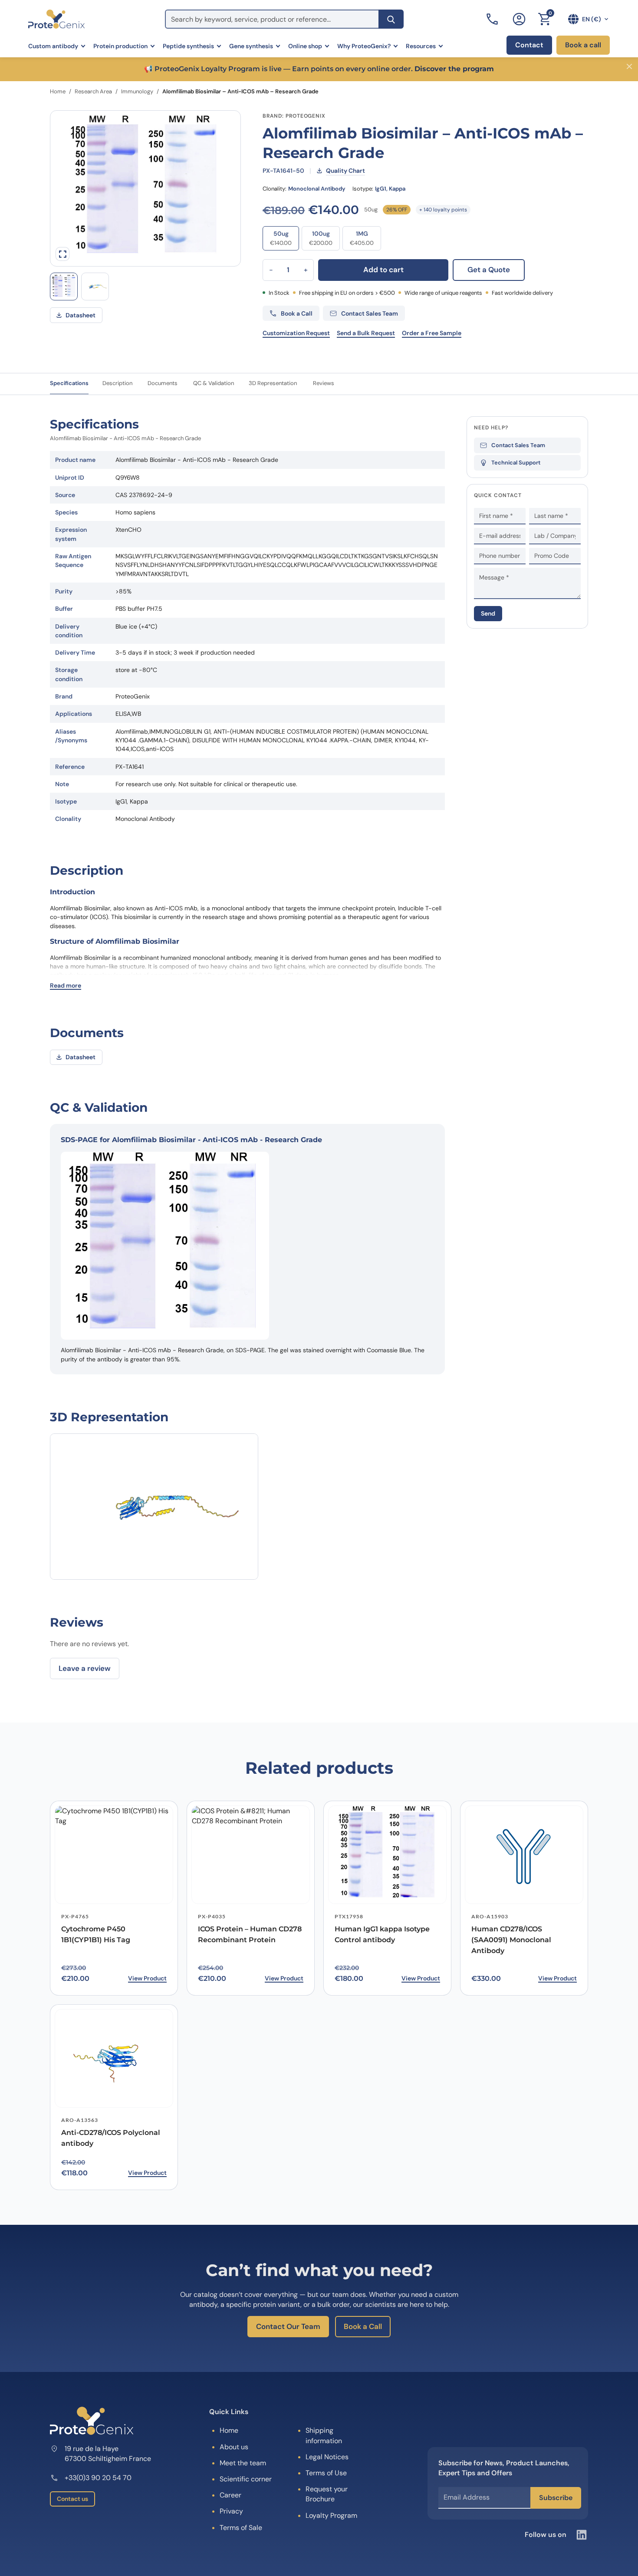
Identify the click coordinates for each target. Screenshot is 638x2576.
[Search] (391, 19)
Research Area (93, 91)
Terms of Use (326, 2473)
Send (488, 614)
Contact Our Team (288, 2326)
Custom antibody (53, 46)
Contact (529, 45)
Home (58, 91)
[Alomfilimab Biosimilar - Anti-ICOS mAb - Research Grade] (95, 287)
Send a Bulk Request (366, 333)
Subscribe (556, 2498)
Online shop (305, 46)
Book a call (583, 45)
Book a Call (363, 2326)
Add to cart (383, 270)
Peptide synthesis (188, 46)
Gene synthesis (251, 46)
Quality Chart (345, 171)
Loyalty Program (331, 2515)
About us (234, 2447)
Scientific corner (246, 2479)
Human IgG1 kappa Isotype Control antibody (382, 1934)
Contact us (72, 2499)
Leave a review (85, 1668)
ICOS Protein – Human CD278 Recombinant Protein (250, 1934)
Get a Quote (489, 270)
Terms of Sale (241, 2528)
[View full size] (62, 254)
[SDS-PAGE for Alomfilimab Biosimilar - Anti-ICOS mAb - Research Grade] (64, 287)
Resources (421, 46)
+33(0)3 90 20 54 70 (98, 2478)
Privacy (231, 2511)
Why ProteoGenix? (364, 46)
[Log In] (519, 19)
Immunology (137, 91)
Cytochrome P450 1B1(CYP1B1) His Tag (96, 1934)
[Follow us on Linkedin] (582, 2535)
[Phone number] (493, 19)
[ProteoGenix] (56, 19)
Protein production (120, 46)
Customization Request (296, 333)
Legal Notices (327, 2457)
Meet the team (243, 2463)
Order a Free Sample (432, 333)
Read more (66, 985)
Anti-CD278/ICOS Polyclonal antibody (111, 2138)
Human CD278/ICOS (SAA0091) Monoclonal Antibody (511, 1940)
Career (230, 2495)
